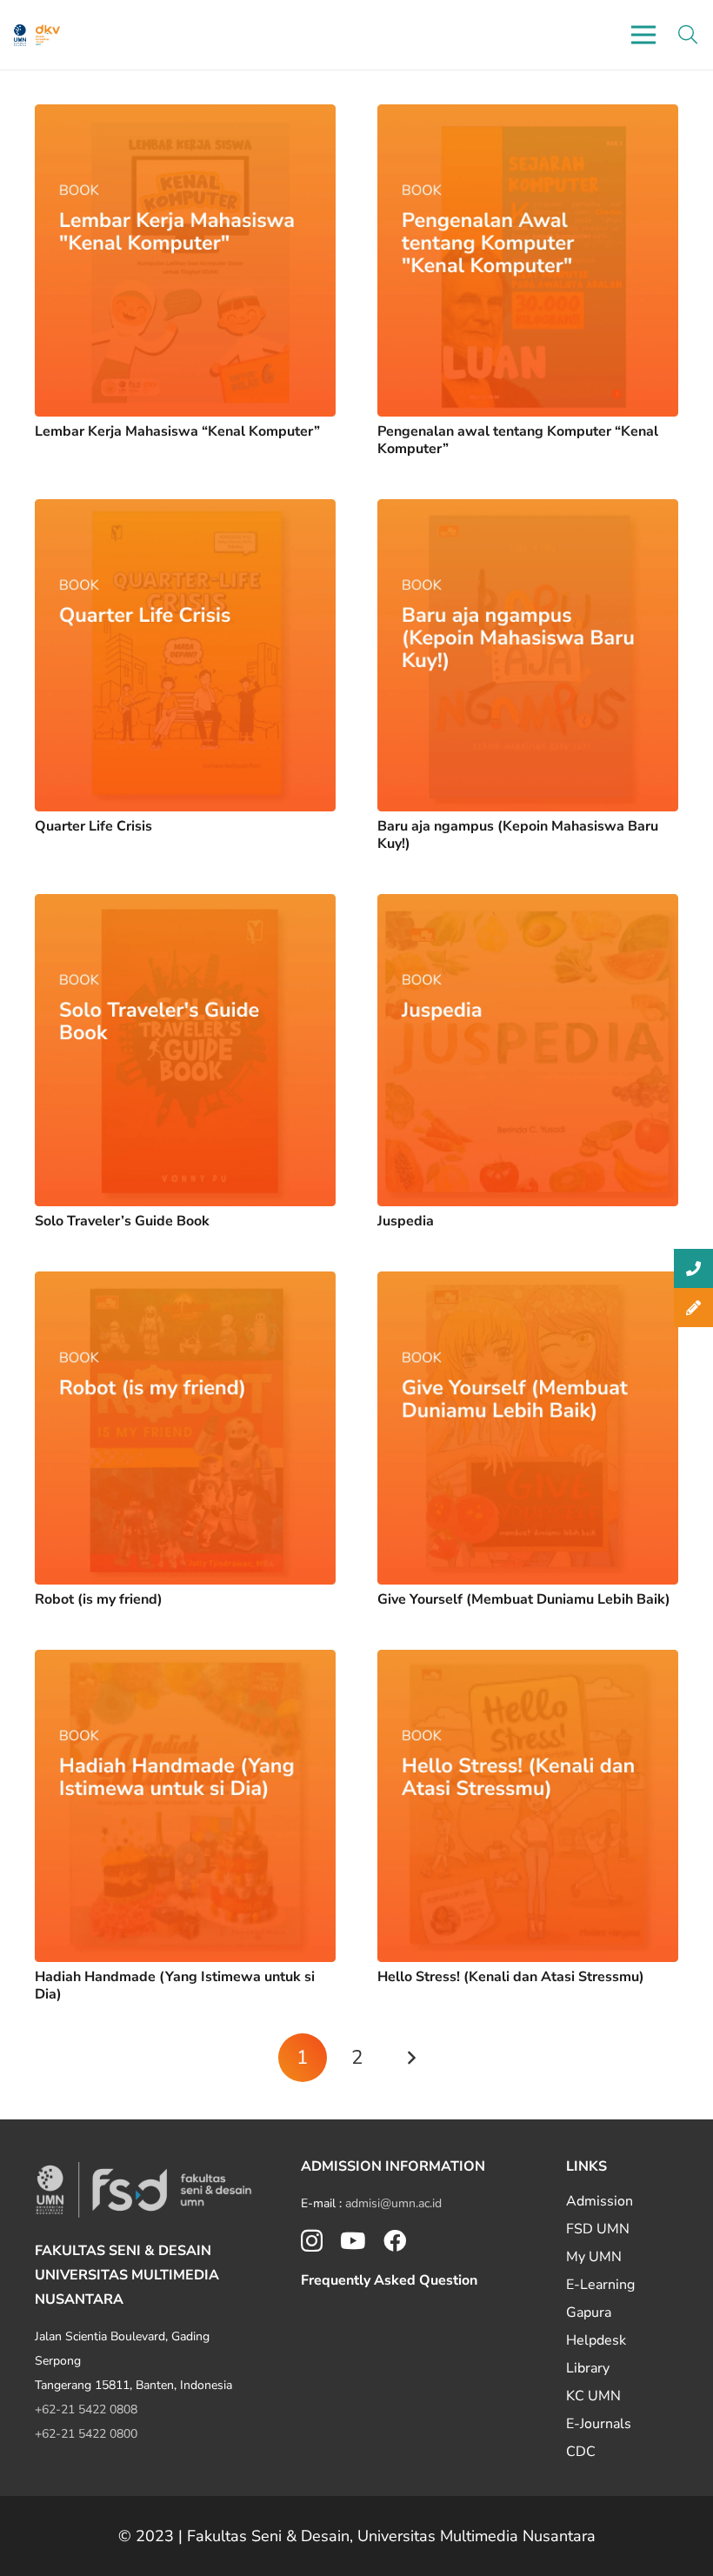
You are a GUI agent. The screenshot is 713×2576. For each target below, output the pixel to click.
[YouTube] (353, 2240)
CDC (581, 2452)
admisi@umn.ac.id (393, 2203)
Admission (600, 2201)
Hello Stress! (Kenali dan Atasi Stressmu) (511, 1977)
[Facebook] (395, 2240)
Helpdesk (596, 2340)
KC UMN (593, 2396)
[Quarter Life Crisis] (185, 511)
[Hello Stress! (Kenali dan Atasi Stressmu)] (528, 1662)
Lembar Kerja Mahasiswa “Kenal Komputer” (177, 431)
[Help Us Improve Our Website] (693, 1308)
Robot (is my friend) (99, 1599)
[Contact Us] (693, 1268)
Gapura (589, 2312)
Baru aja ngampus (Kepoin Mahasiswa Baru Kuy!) (518, 834)
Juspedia (406, 1221)
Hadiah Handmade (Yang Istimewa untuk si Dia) (175, 1985)
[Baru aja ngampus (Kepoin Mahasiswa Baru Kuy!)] (528, 511)
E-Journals (599, 2424)
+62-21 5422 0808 (86, 2409)
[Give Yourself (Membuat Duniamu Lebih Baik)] (528, 1284)
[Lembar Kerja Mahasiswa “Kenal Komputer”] (185, 117)
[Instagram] (312, 2242)
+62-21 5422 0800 (86, 2434)
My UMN (594, 2257)
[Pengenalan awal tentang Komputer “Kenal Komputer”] (528, 117)
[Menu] (643, 35)
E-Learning (600, 2285)
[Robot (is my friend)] (185, 1284)
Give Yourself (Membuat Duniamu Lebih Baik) (524, 1599)
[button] (688, 35)
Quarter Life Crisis (93, 826)
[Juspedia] (528, 906)
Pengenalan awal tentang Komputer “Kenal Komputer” (518, 440)
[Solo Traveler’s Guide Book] (185, 906)
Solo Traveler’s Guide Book (122, 1221)
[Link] (20, 35)
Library (588, 2368)
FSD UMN (598, 2229)
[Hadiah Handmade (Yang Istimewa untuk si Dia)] (185, 1662)
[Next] (410, 2058)
